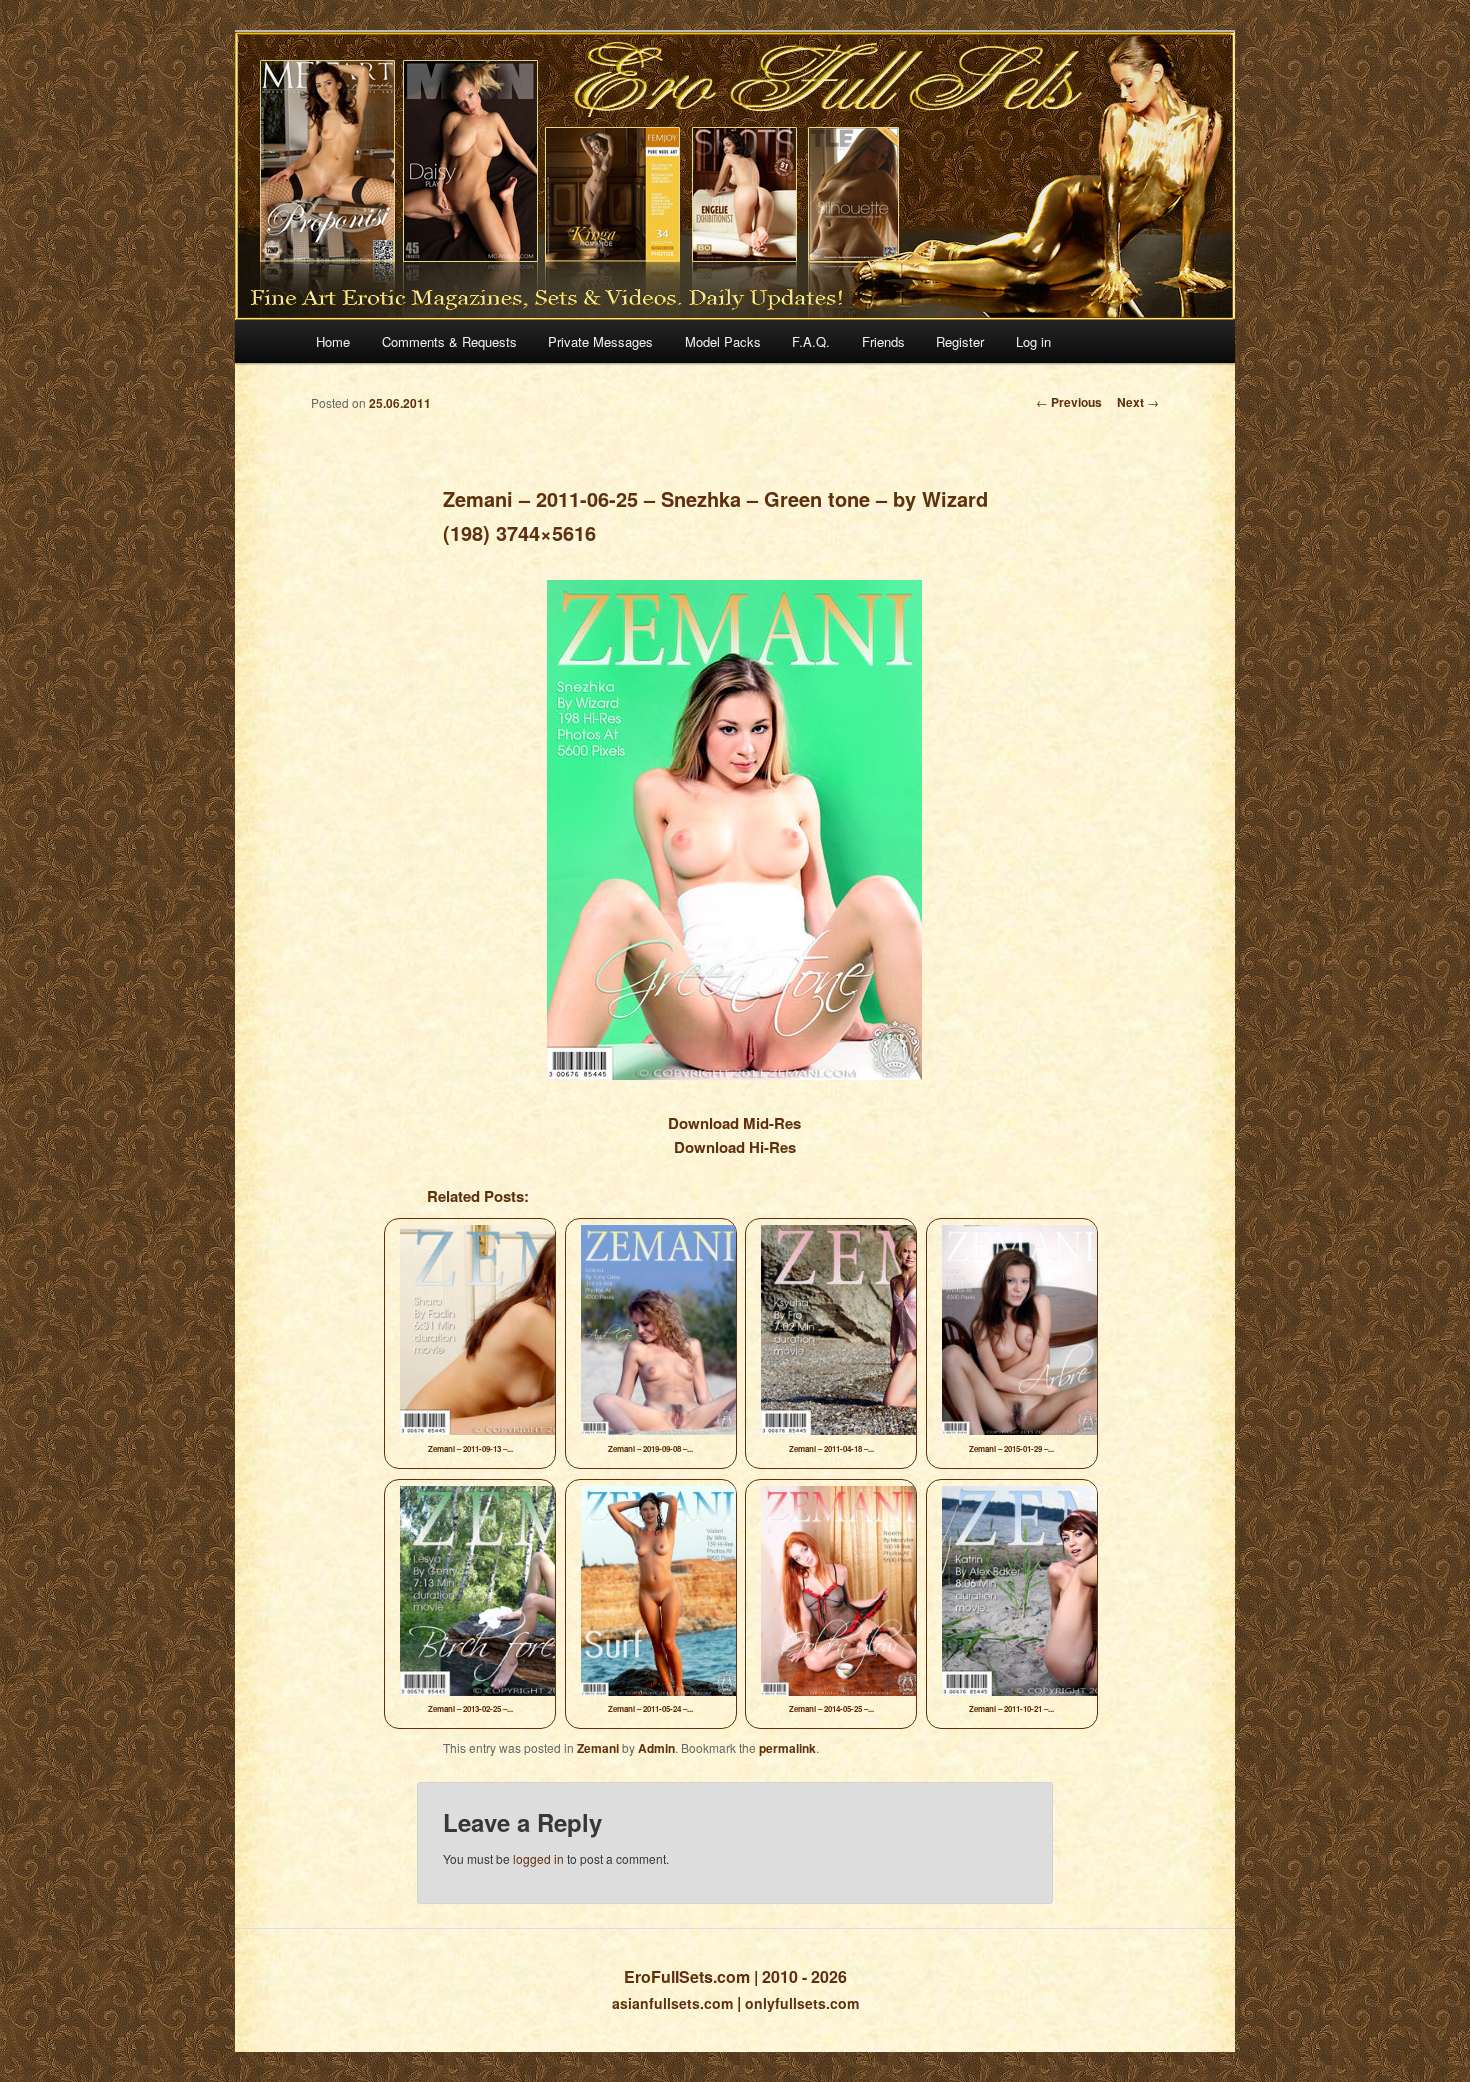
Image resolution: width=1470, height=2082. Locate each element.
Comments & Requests (449, 341)
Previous (1069, 402)
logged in (538, 1858)
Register (960, 341)
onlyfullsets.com (802, 2003)
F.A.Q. (811, 341)
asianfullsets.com (672, 2003)
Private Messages (600, 341)
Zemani (598, 1748)
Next (1138, 402)
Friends (883, 341)
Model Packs (723, 341)
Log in (1033, 341)
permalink (787, 1748)
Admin (656, 1748)
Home (333, 341)
